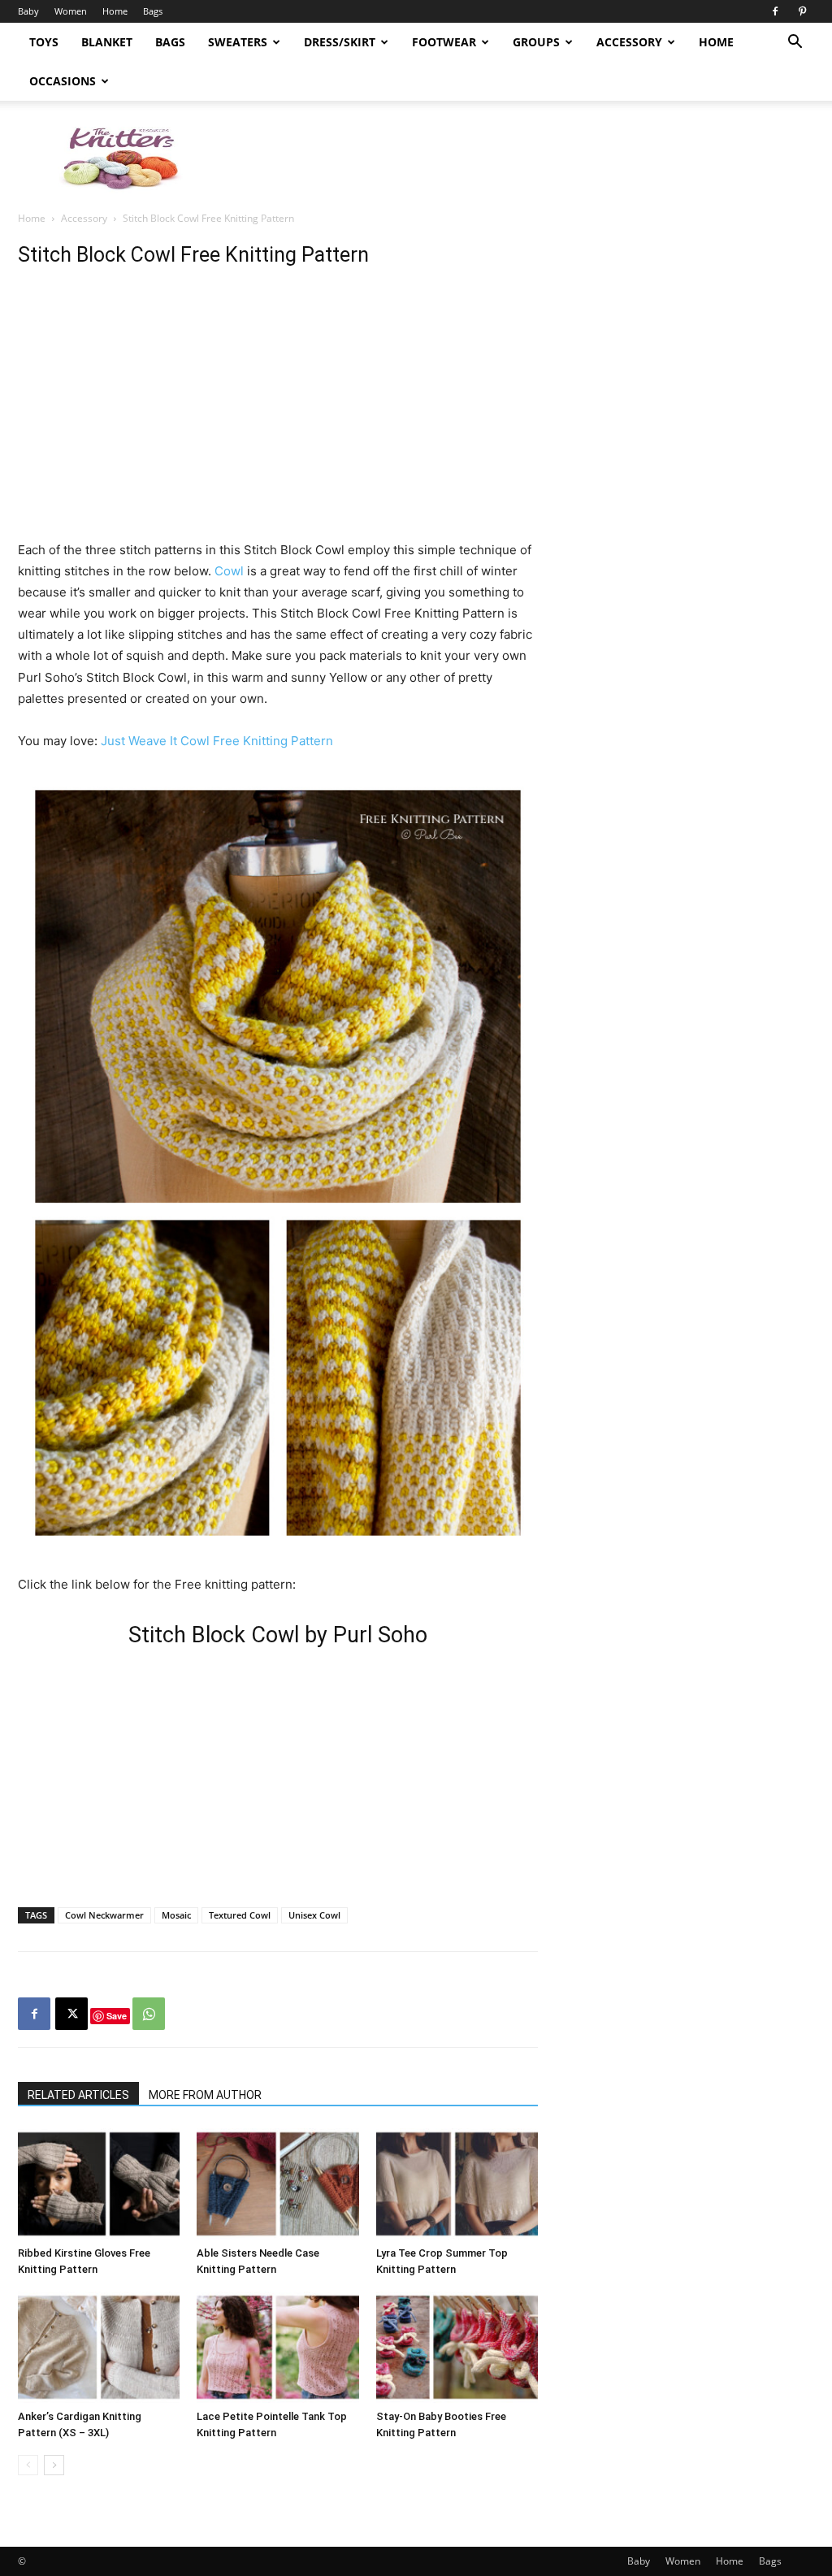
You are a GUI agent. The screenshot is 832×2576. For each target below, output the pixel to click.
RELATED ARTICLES (78, 2095)
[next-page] (54, 2465)
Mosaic (176, 1915)
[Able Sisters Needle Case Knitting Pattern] (277, 2184)
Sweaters (238, 42)
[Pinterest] (802, 11)
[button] (795, 43)
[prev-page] (28, 2465)
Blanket (107, 42)
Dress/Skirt (340, 42)
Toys (44, 42)
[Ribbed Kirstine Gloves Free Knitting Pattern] (99, 2184)
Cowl (229, 571)
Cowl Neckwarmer (104, 1915)
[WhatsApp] (149, 2014)
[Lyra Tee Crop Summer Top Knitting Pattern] (457, 2184)
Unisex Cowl (314, 1915)
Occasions (63, 81)
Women (71, 11)
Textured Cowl (240, 1915)
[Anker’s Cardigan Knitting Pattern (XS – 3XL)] (99, 2347)
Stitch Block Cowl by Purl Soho (278, 1635)
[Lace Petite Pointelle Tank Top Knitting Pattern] (277, 2347)
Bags (153, 11)
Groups (536, 42)
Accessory (629, 42)
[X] (71, 2014)
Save (117, 2016)
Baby (28, 11)
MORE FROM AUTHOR (205, 2095)
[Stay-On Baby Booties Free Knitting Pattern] (457, 2347)
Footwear (444, 42)
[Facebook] (775, 11)
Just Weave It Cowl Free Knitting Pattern (217, 741)
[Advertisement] (518, 157)
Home (115, 11)
